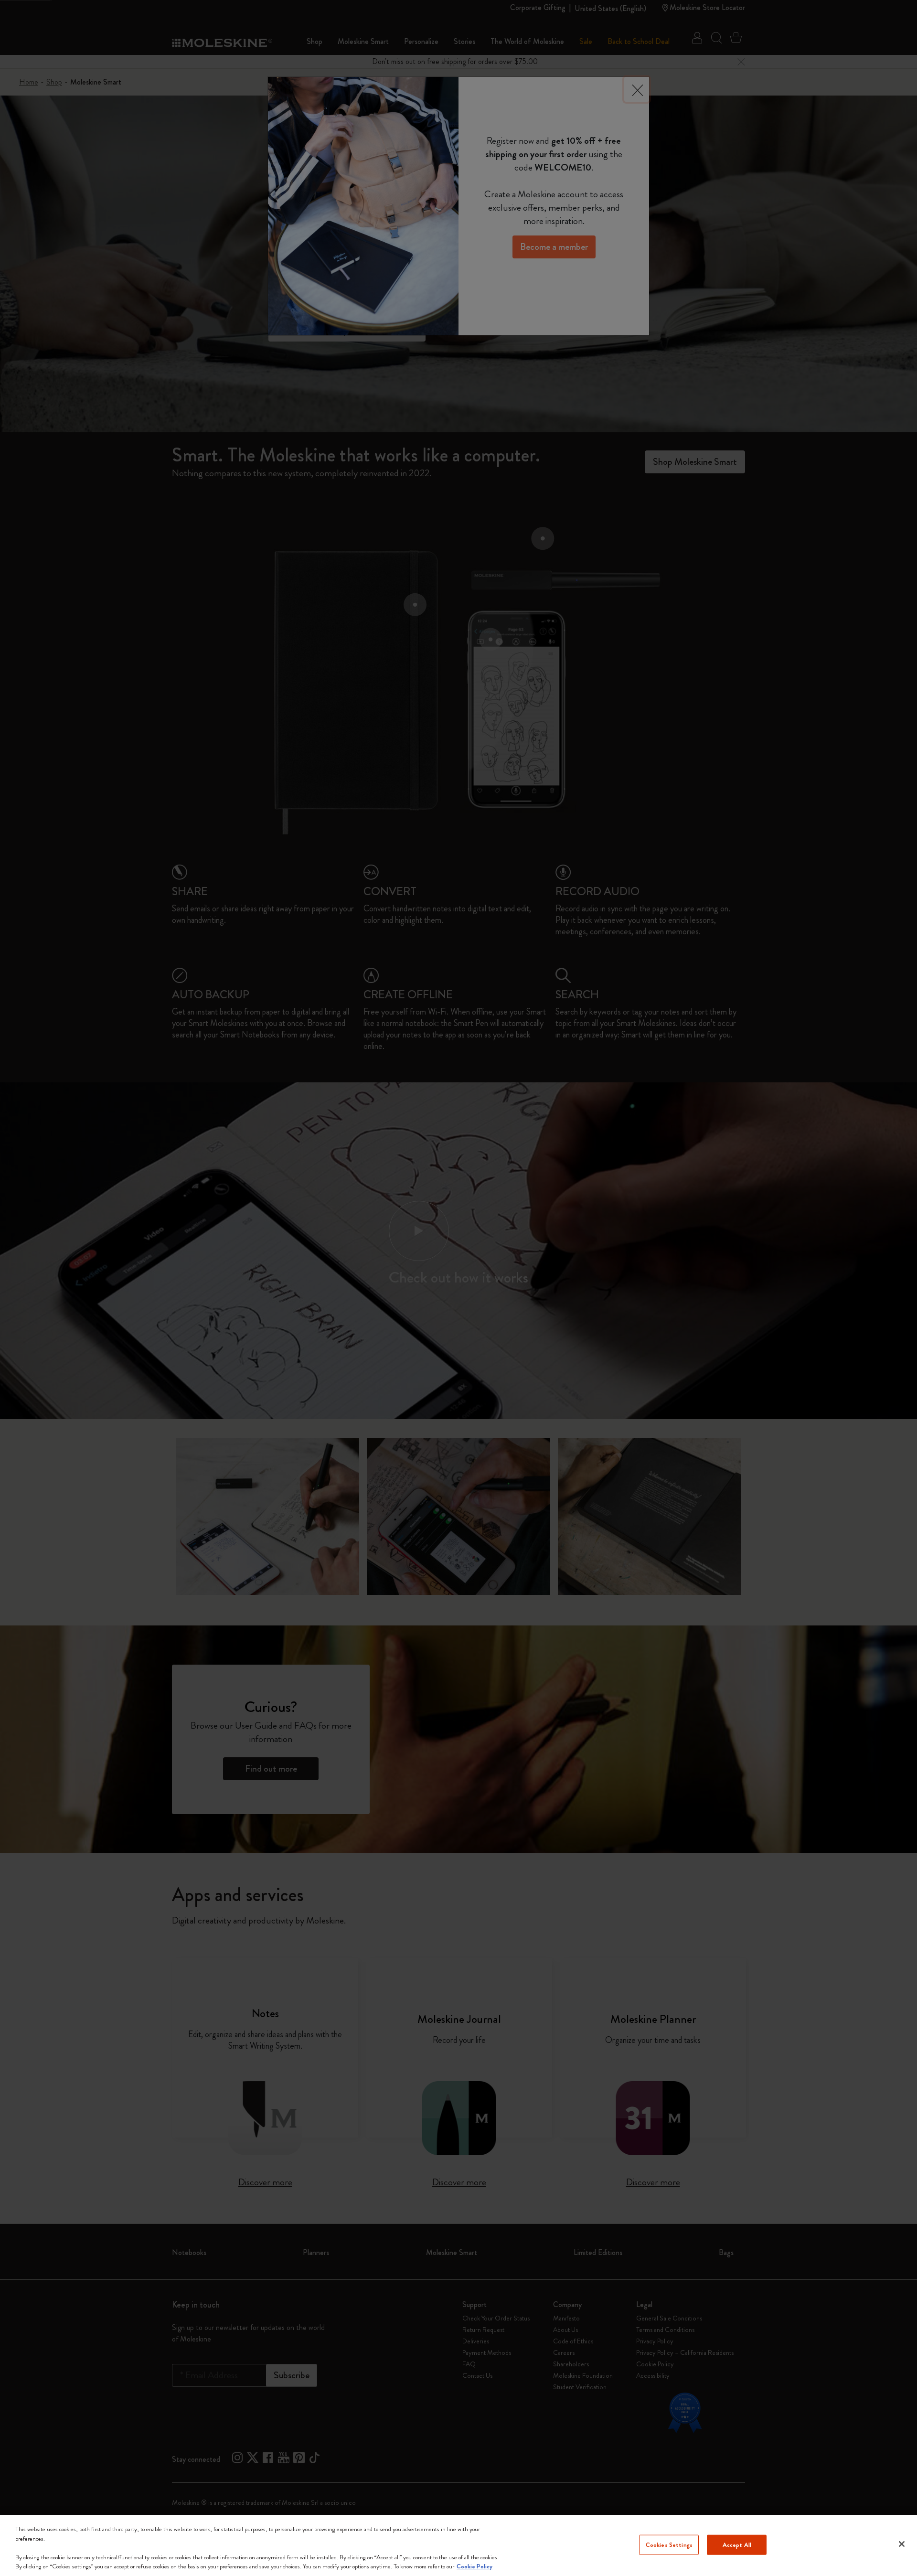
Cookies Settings (669, 2545)
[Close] (902, 2544)
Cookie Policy (474, 2566)
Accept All (737, 2545)
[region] (458, 2545)
